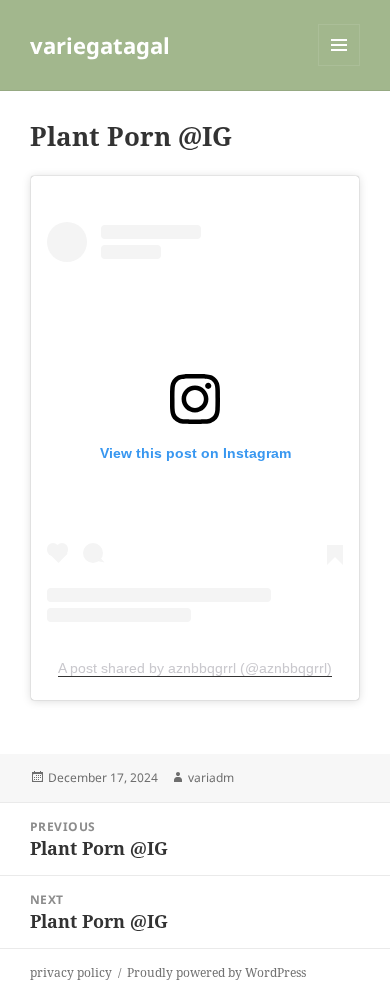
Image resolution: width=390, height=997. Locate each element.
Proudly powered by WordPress (216, 972)
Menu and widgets (339, 65)
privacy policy (71, 972)
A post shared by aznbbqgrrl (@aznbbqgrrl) (195, 668)
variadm (211, 777)
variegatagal (100, 45)
